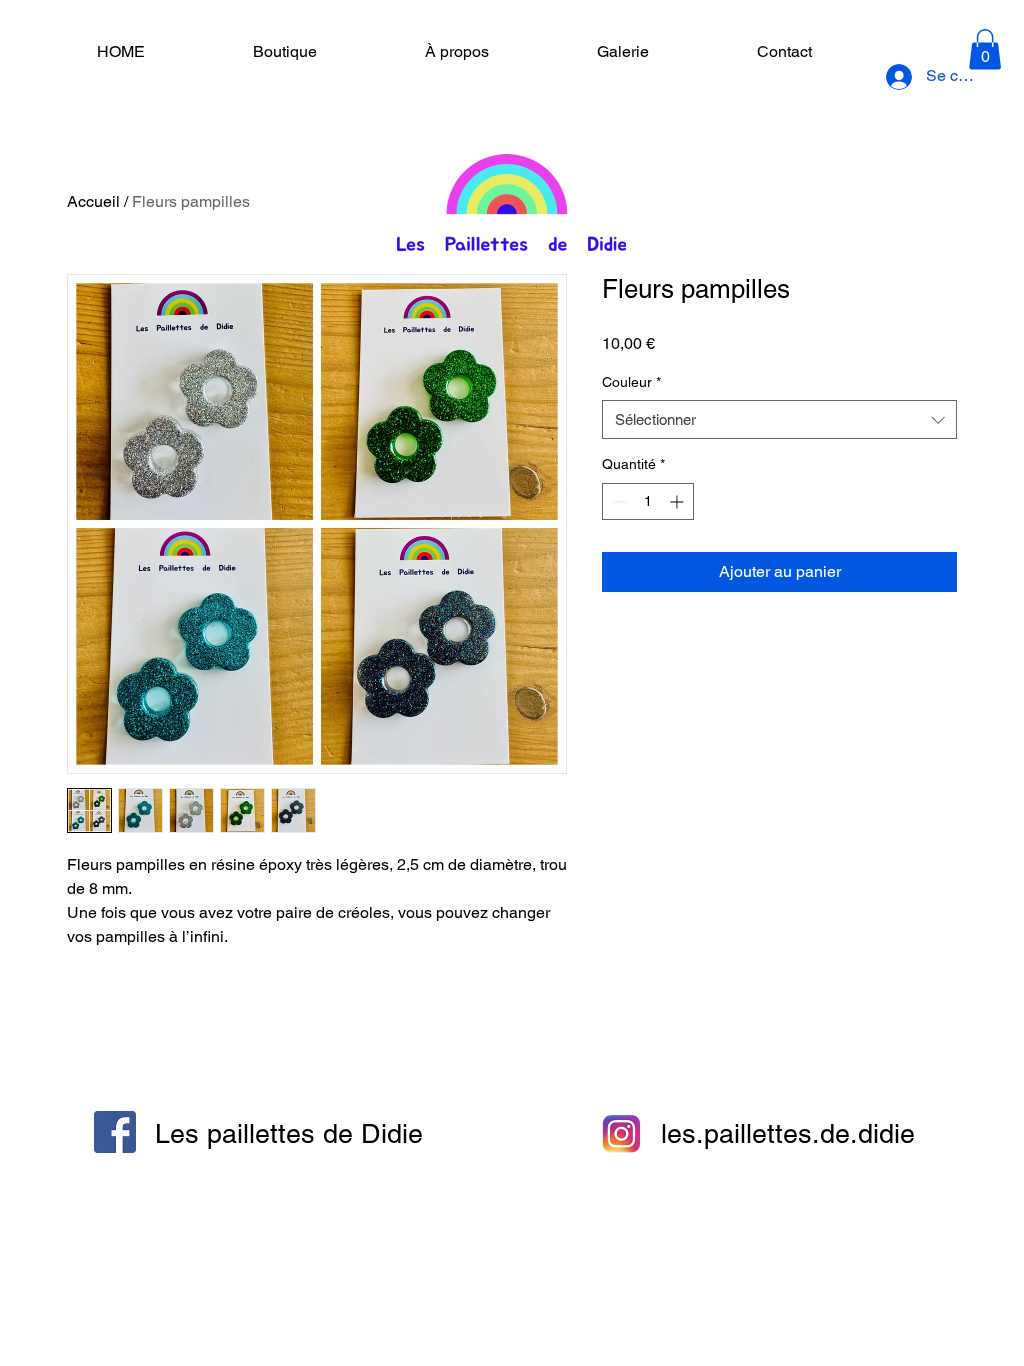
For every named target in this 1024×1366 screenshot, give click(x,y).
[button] (985, 49)
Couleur (631, 382)
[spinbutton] (648, 501)
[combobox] (779, 419)
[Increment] (678, 501)
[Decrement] (617, 501)
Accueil (93, 201)
